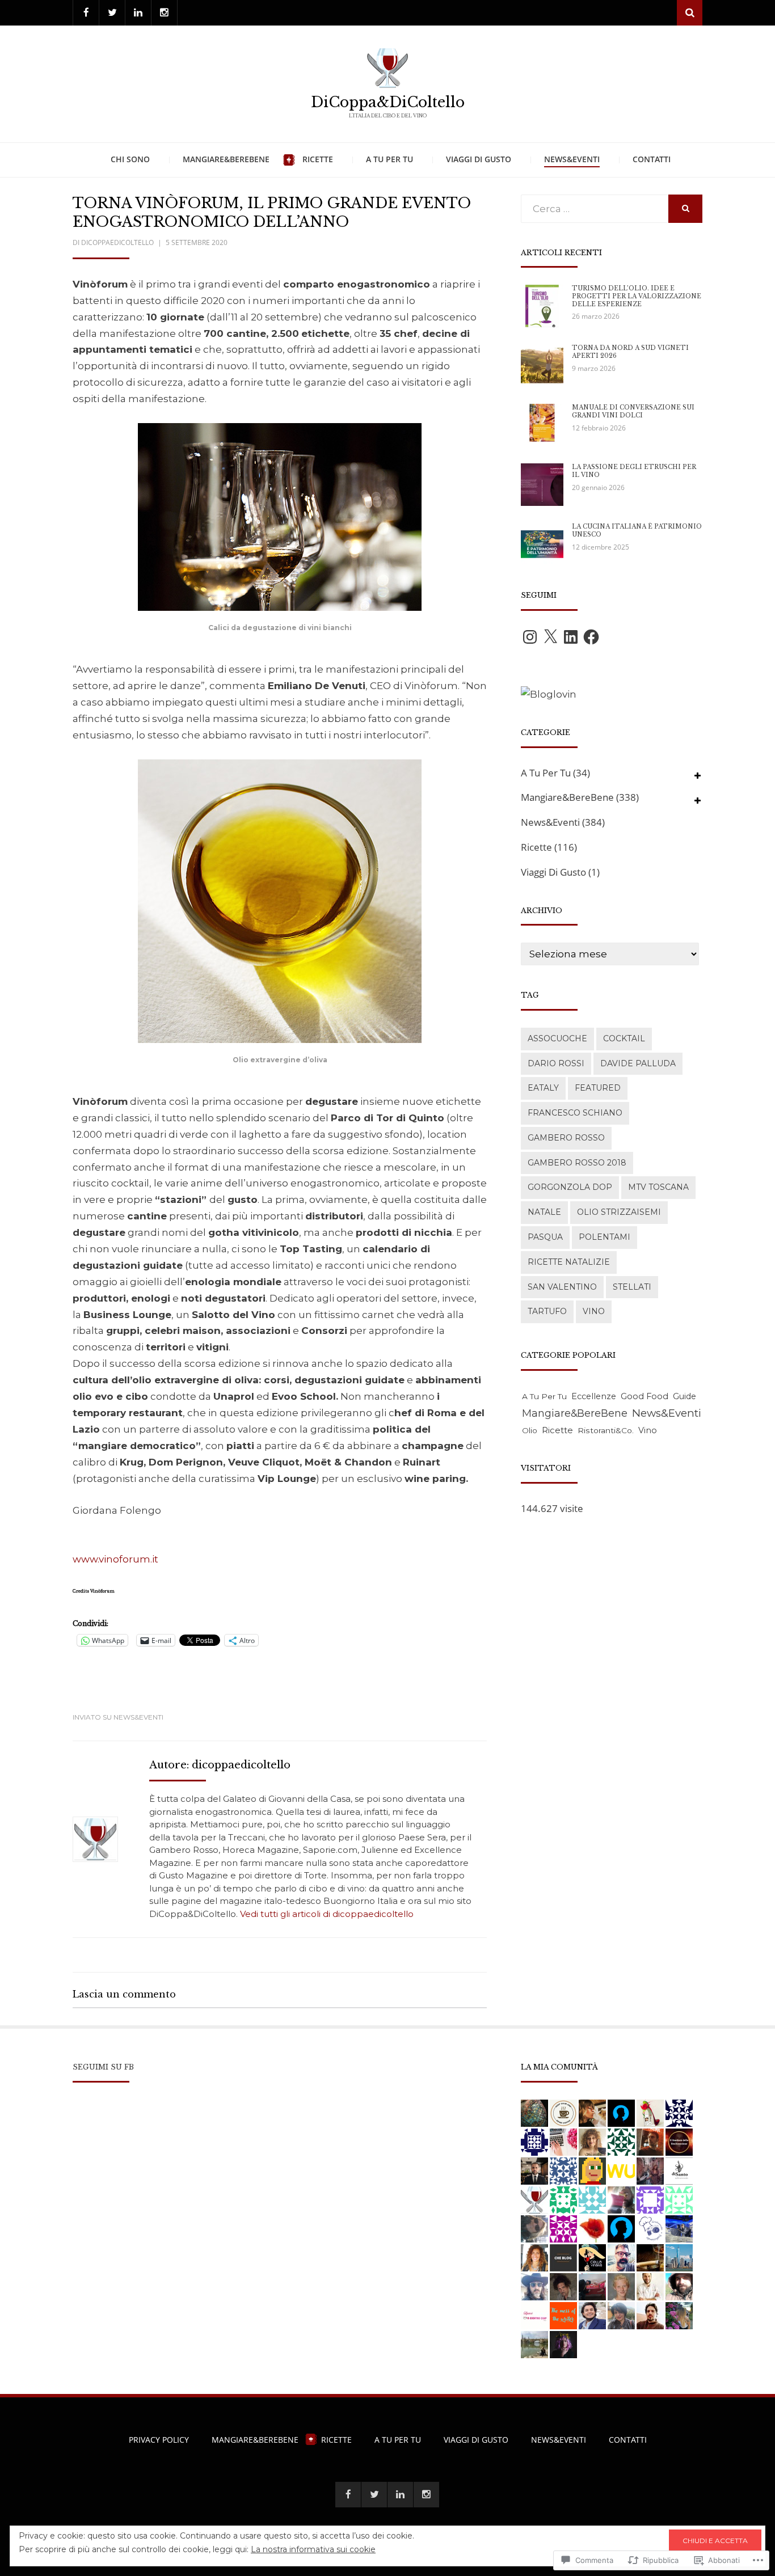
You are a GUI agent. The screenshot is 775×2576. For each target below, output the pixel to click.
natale (544, 1212)
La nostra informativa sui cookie (313, 2549)
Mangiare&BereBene (226, 159)
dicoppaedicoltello (117, 242)
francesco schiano (575, 1113)
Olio (530, 1430)
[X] (550, 637)
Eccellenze (594, 1396)
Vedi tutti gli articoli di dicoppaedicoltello (327, 1914)
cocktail (624, 1038)
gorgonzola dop (570, 1187)
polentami (605, 1237)
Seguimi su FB (103, 2067)
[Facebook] (86, 13)
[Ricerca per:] (595, 209)
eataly (543, 1088)
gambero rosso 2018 (577, 1163)
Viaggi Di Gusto (479, 159)
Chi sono (130, 159)
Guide (685, 1396)
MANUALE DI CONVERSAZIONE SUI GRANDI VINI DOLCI (633, 411)
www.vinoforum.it (115, 1559)
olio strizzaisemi (619, 1212)
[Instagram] (164, 13)
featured (598, 1088)
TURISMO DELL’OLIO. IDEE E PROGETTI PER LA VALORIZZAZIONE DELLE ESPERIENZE (637, 296)
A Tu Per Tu (389, 159)
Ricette (318, 159)
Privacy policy (159, 2440)
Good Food (645, 1396)
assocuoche (557, 1038)
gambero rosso (566, 1138)
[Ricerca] (690, 13)
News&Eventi (572, 159)
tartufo (547, 1311)
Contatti (652, 159)
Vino (594, 1311)
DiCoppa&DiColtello (388, 102)
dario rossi (556, 1063)
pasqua (545, 1237)
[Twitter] (112, 13)
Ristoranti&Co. (606, 1430)
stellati (632, 1287)
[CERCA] (685, 209)
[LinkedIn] (138, 13)
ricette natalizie (569, 1262)
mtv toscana (658, 1187)
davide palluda (638, 1063)
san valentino (562, 1287)
